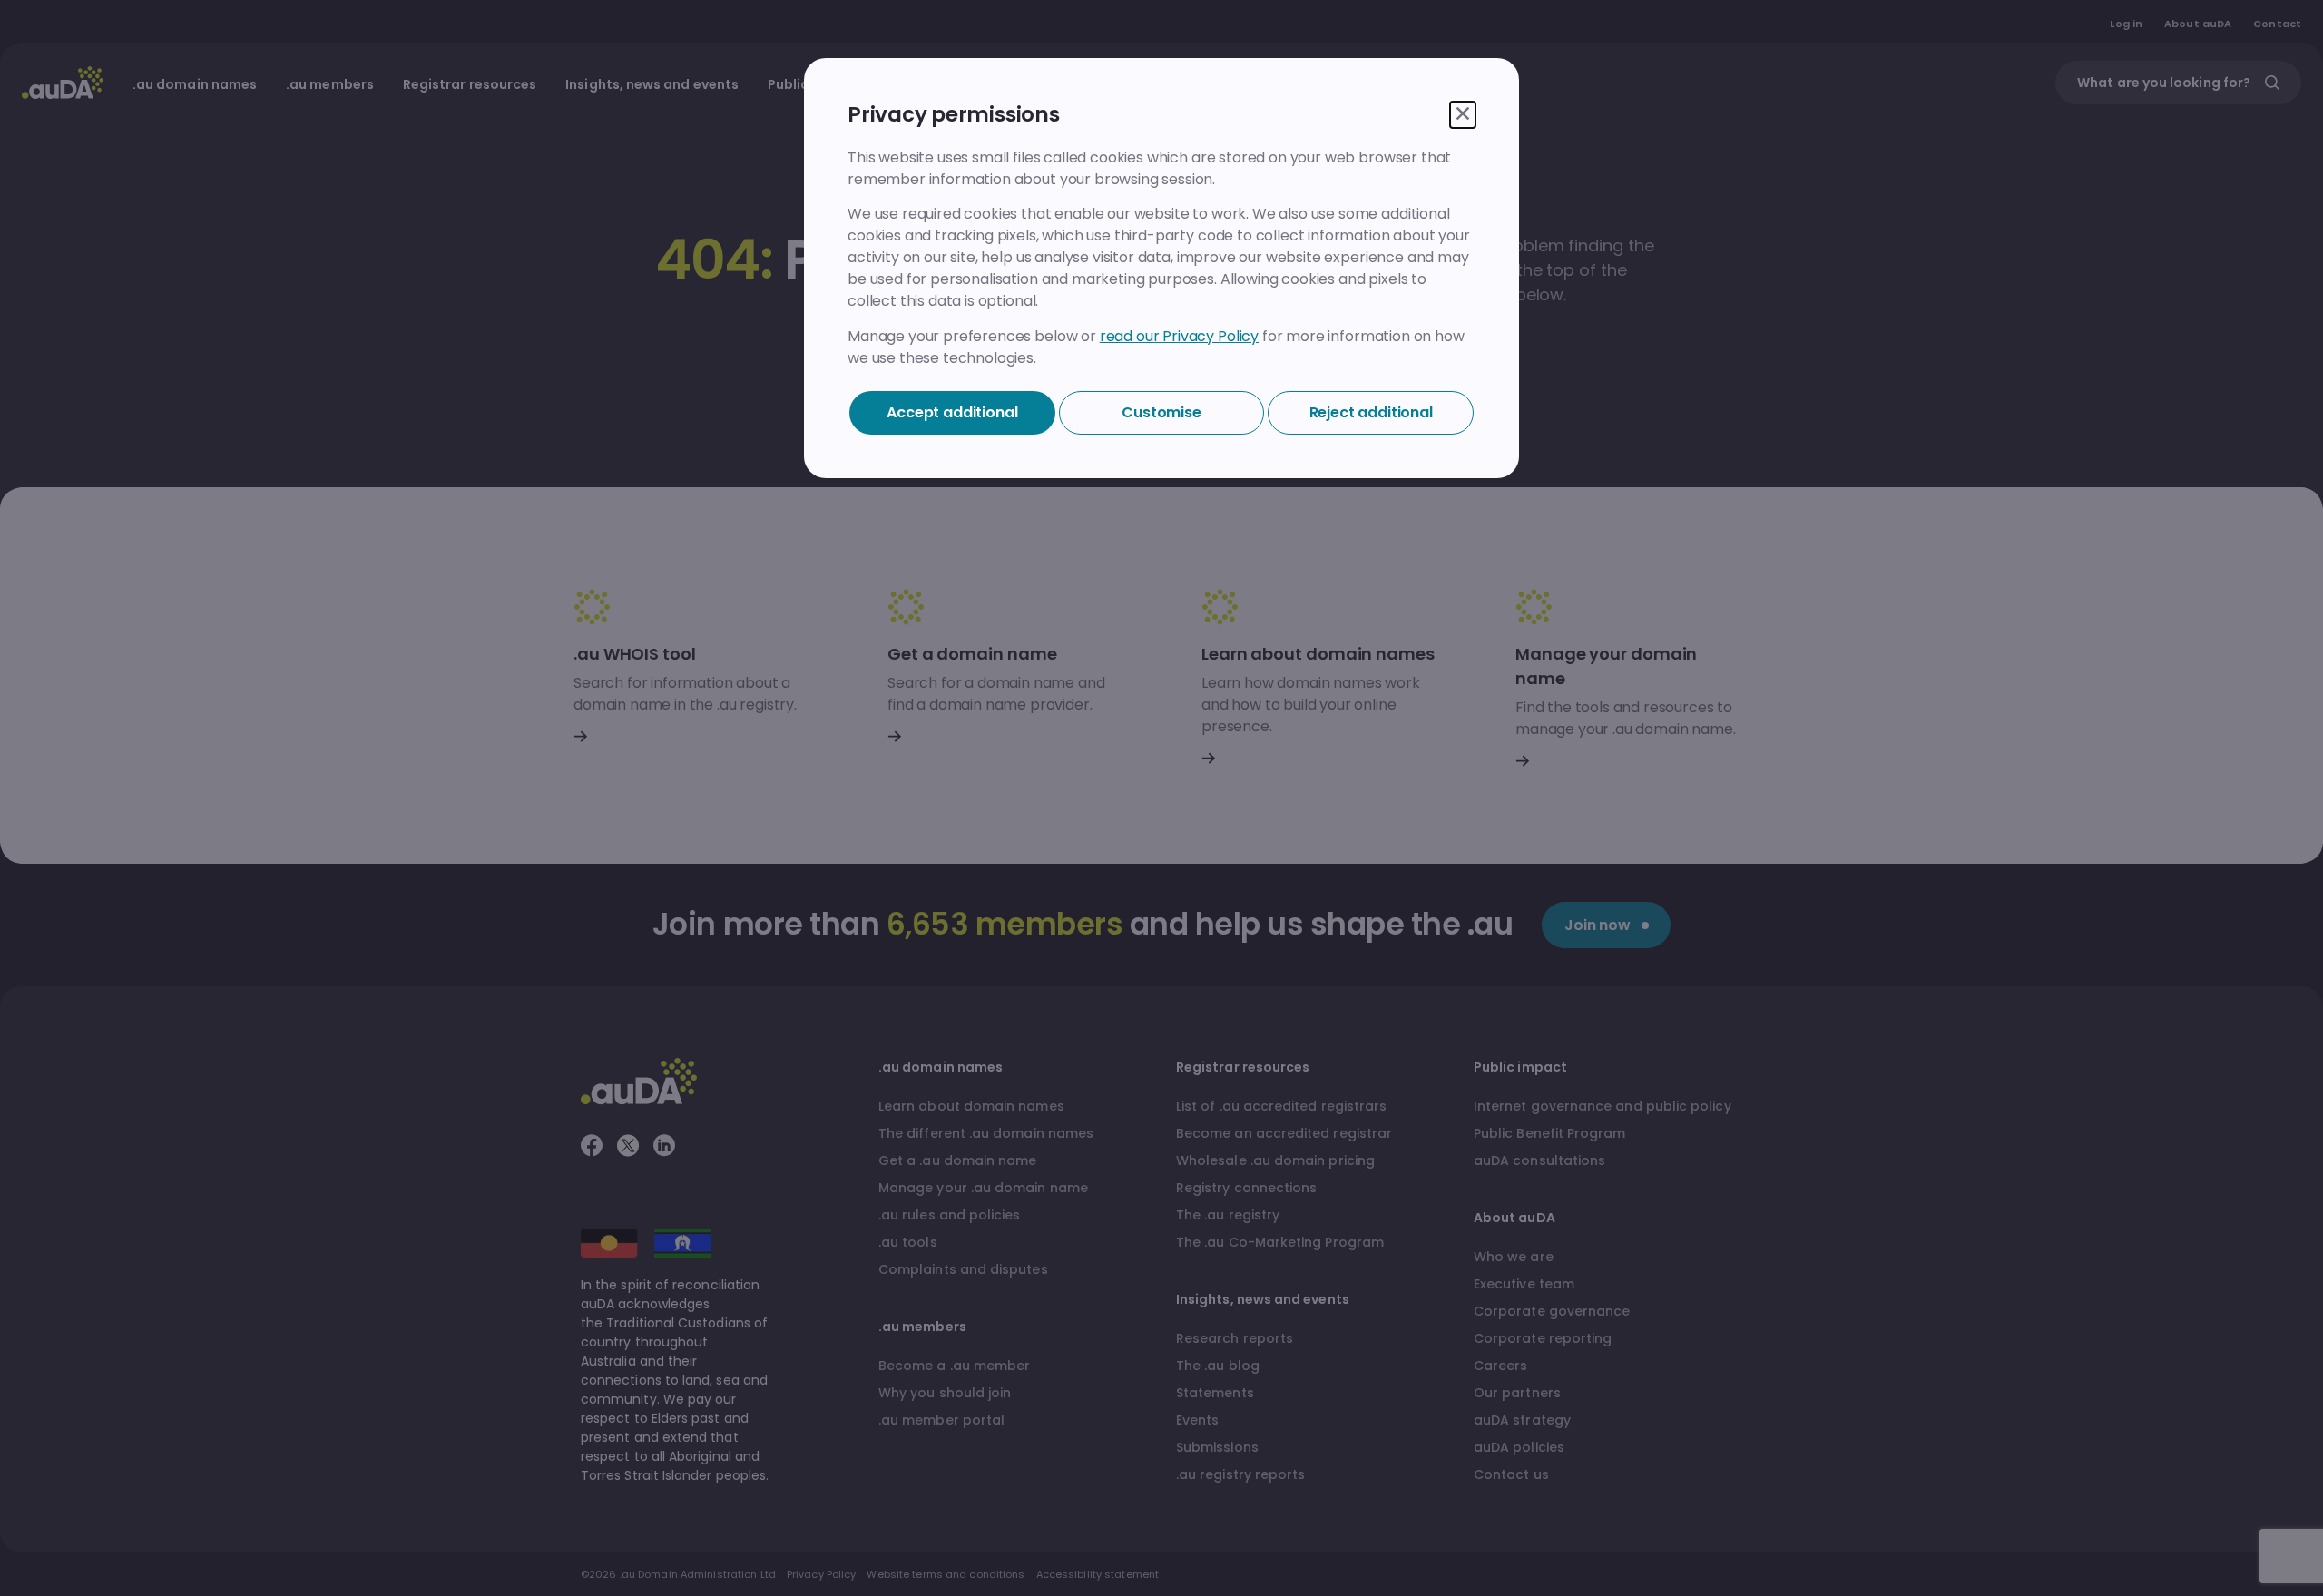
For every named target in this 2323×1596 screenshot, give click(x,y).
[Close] (1463, 115)
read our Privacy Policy (1179, 336)
